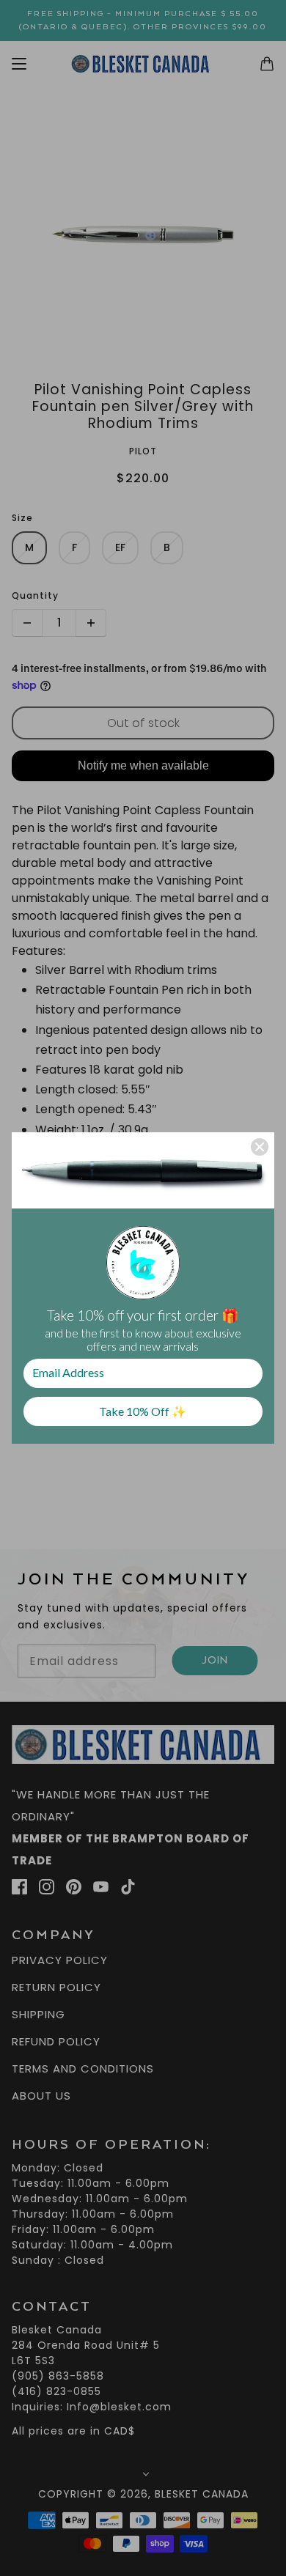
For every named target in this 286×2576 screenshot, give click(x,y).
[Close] (260, 1147)
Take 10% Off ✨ (143, 1411)
